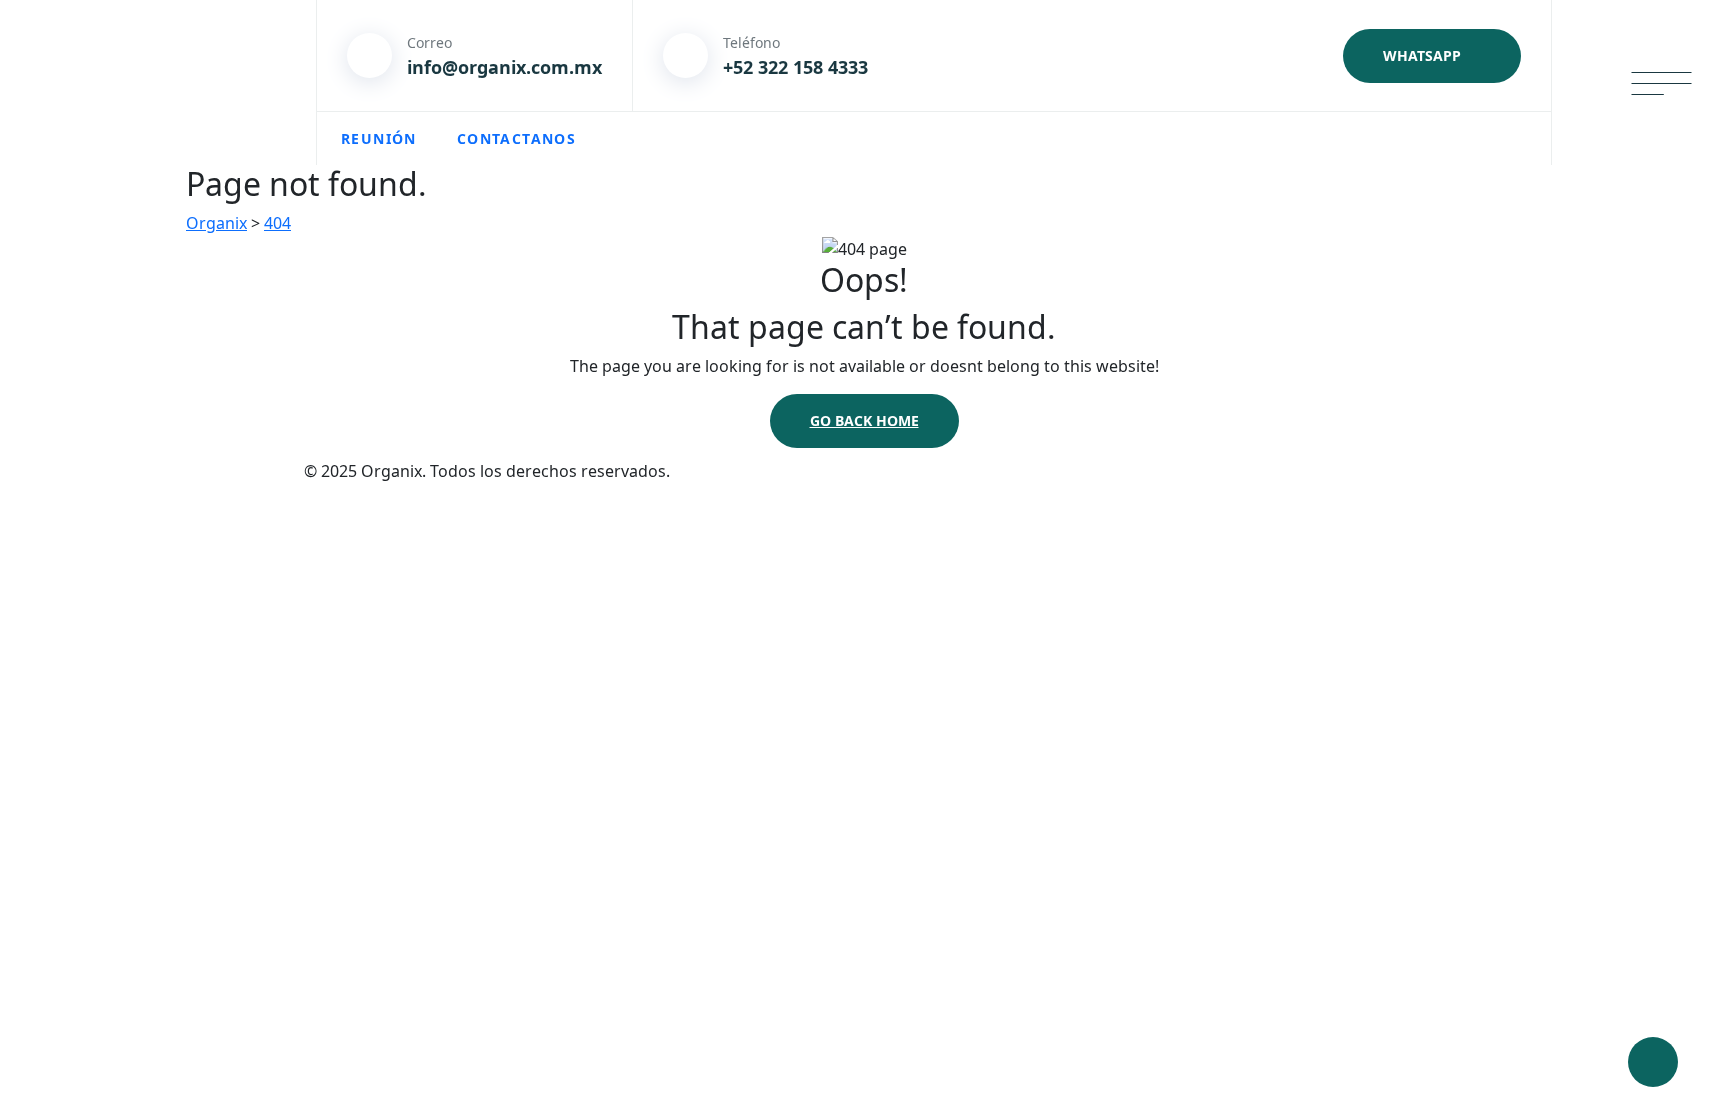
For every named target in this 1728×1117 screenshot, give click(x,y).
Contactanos (516, 138)
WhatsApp (1422, 55)
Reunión (379, 138)
